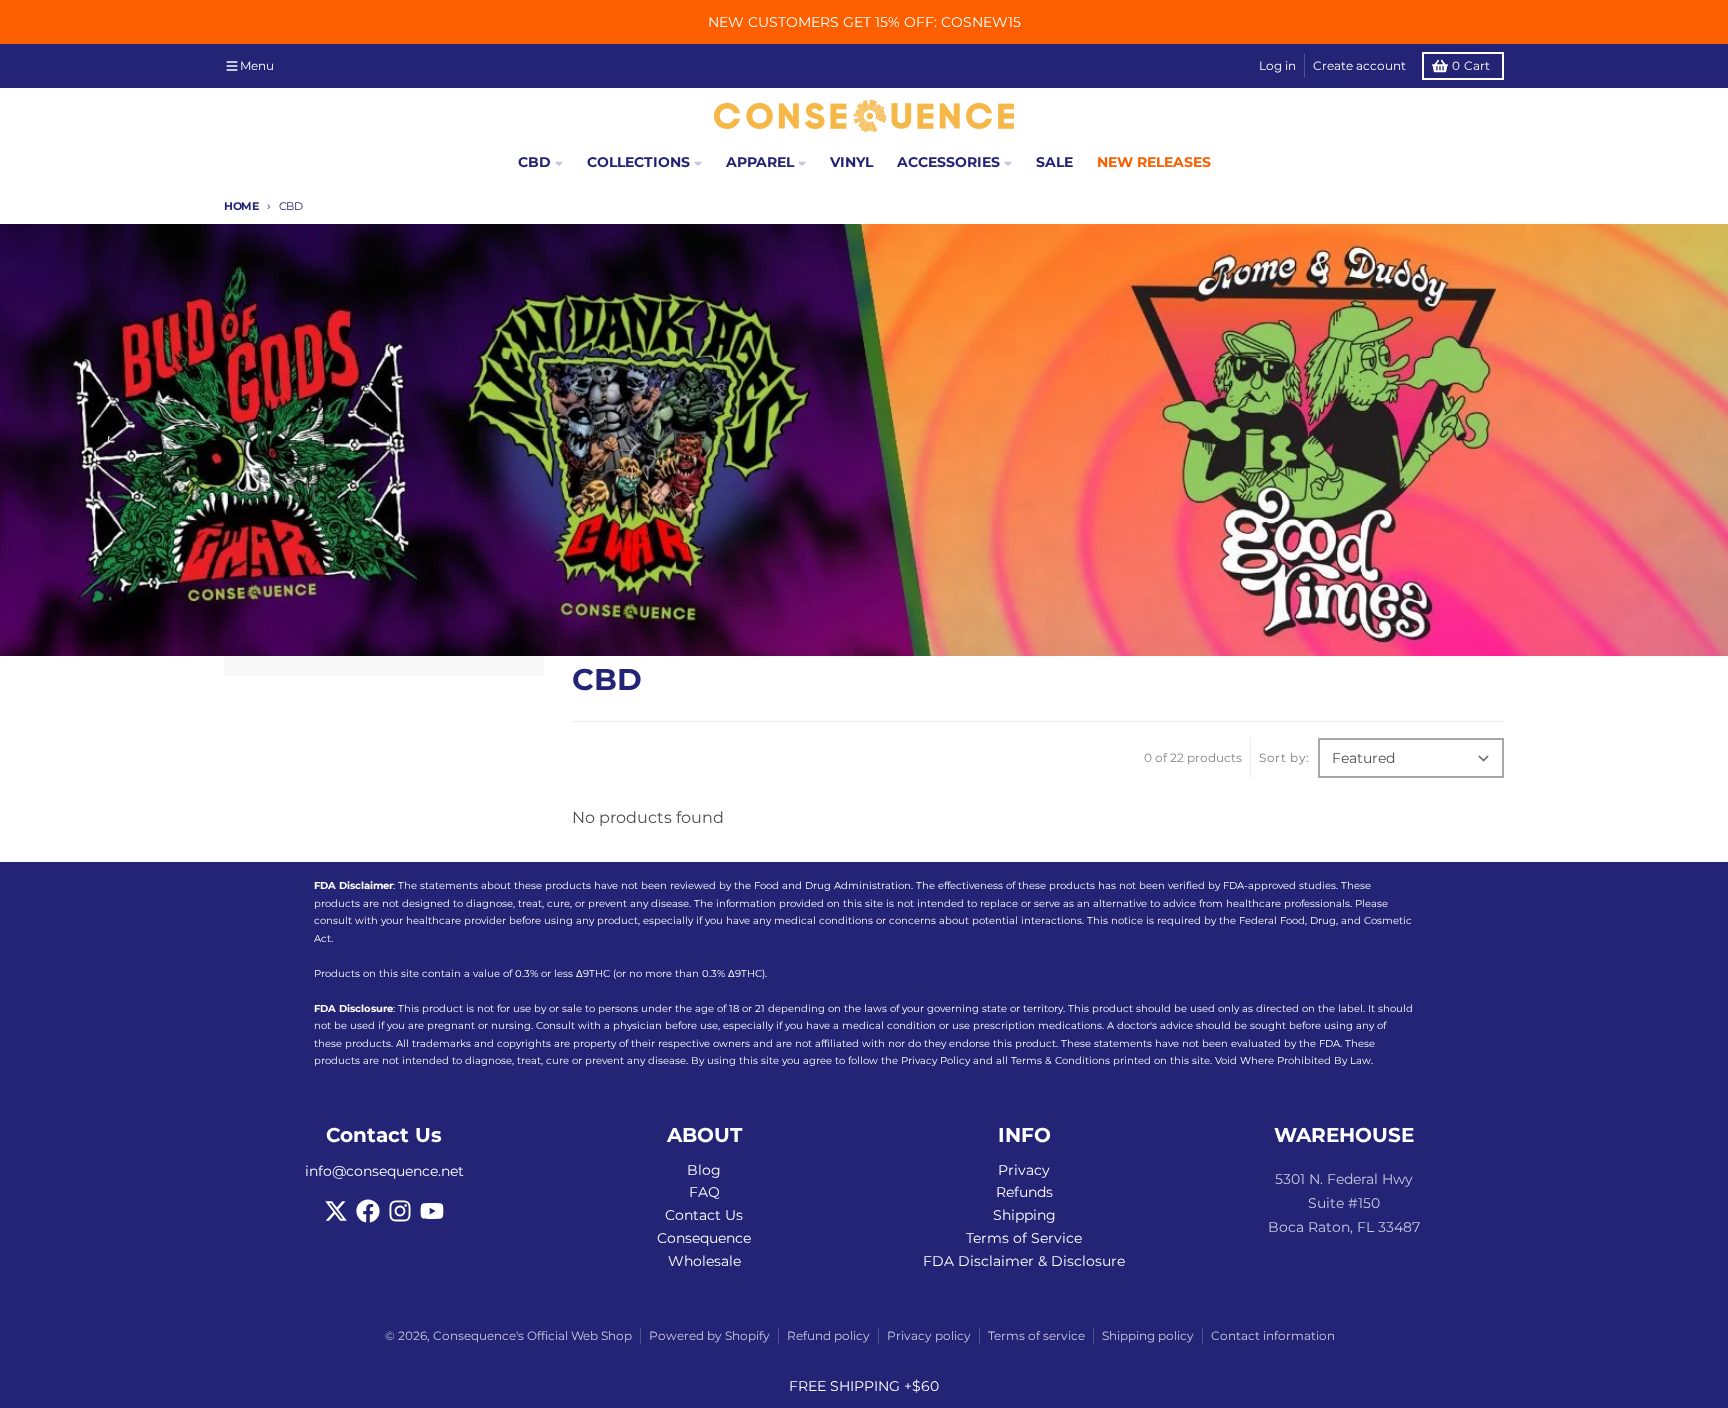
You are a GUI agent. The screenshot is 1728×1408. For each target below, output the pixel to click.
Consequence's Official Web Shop (532, 1335)
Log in (1277, 65)
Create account (1359, 65)
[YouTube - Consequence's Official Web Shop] (432, 1211)
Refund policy (828, 1335)
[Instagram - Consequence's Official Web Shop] (400, 1211)
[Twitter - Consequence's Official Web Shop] (336, 1211)
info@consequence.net (384, 1171)
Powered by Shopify (709, 1335)
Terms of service (1036, 1335)
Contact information (1273, 1335)
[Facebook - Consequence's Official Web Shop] (368, 1211)
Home (241, 206)
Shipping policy (1148, 1335)
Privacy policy (929, 1335)
